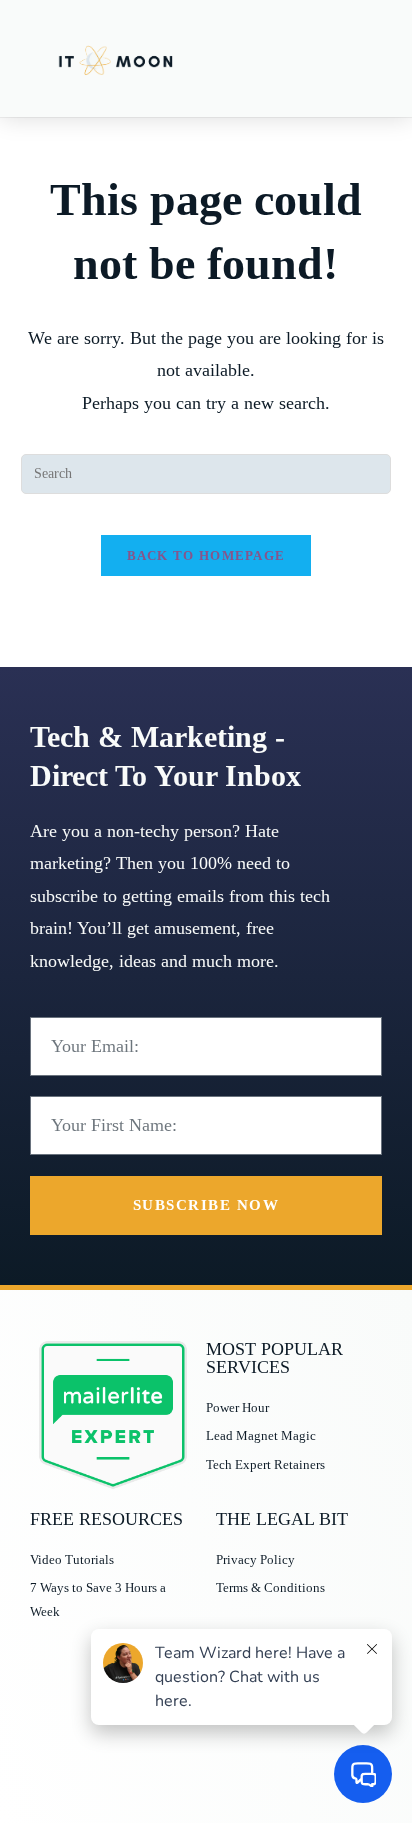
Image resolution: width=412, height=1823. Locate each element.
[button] (363, 58)
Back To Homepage (206, 555)
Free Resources (106, 1519)
